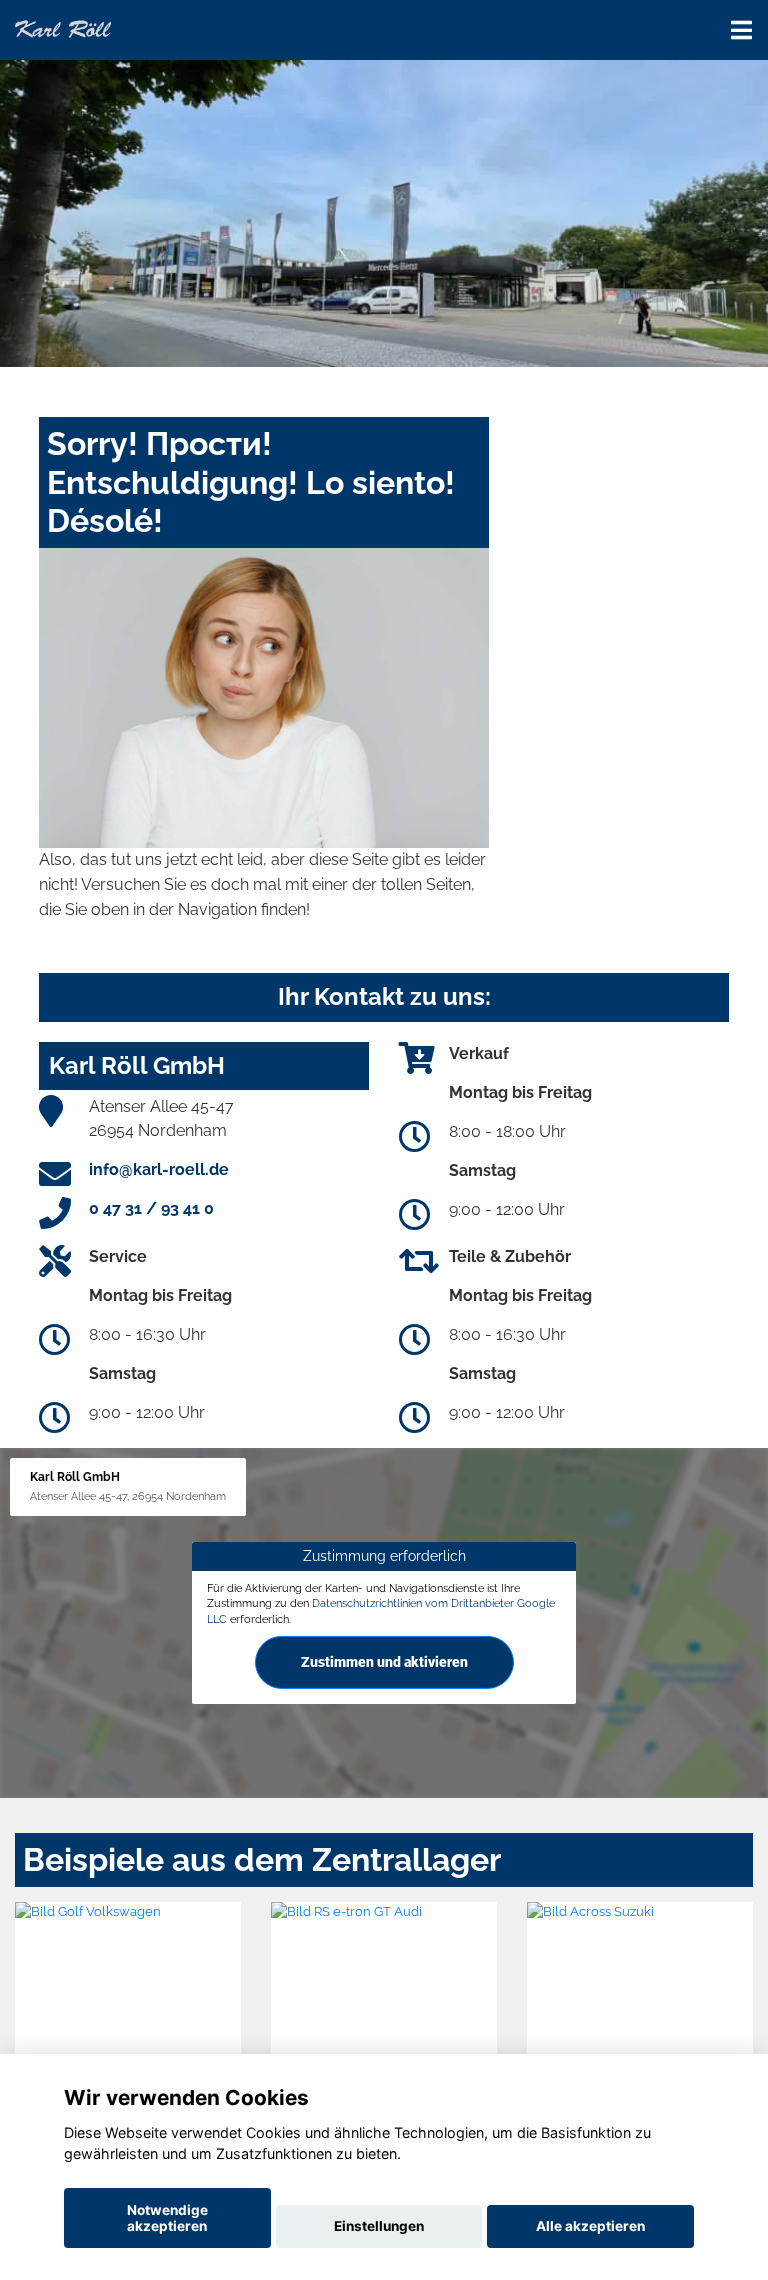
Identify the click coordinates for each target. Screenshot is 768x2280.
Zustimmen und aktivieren (384, 1662)
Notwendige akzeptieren (167, 2218)
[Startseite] (63, 27)
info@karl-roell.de (159, 1169)
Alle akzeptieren (590, 2226)
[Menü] (741, 30)
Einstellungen (379, 2226)
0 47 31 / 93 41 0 (151, 1208)
